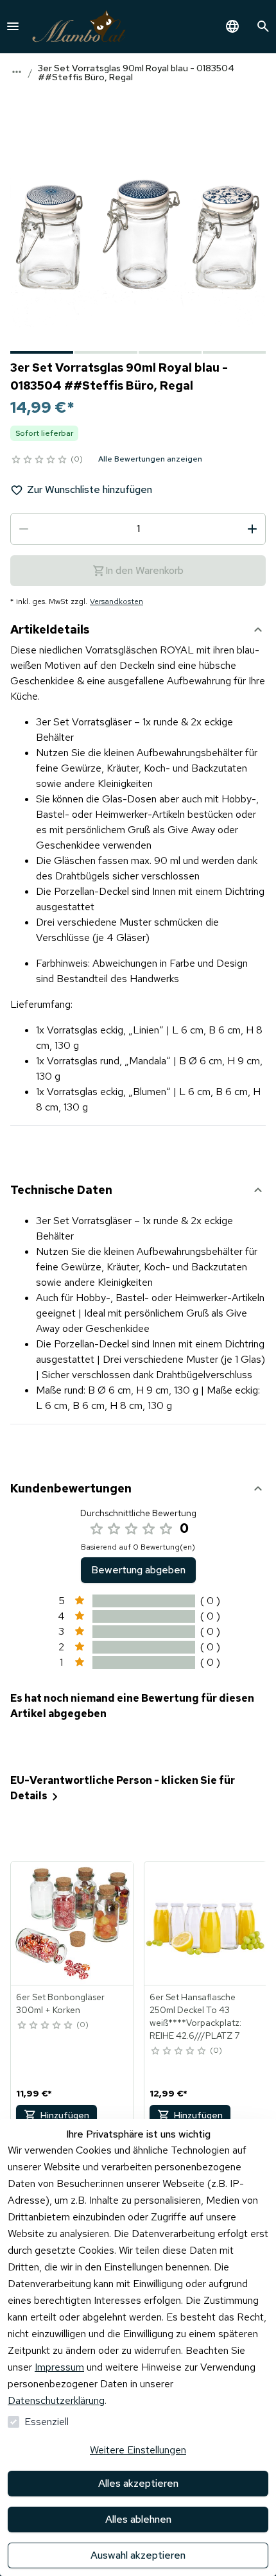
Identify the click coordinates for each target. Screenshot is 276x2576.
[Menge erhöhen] (252, 529)
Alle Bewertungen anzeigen (150, 459)
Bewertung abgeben (138, 1570)
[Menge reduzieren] (24, 529)
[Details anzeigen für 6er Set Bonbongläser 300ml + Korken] (73, 1923)
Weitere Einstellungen (138, 2450)
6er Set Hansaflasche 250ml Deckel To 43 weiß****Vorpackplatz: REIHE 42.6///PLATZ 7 (195, 2016)
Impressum (59, 2367)
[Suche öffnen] (263, 26)
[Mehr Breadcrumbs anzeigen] (17, 72)
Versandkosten (116, 601)
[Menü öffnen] (13, 26)
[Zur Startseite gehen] (79, 27)
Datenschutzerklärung (56, 2400)
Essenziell (47, 2422)
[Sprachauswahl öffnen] (232, 26)
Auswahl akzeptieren (138, 2555)
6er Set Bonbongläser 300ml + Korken (60, 2003)
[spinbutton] (138, 529)
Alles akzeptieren (138, 2483)
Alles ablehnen (138, 2519)
